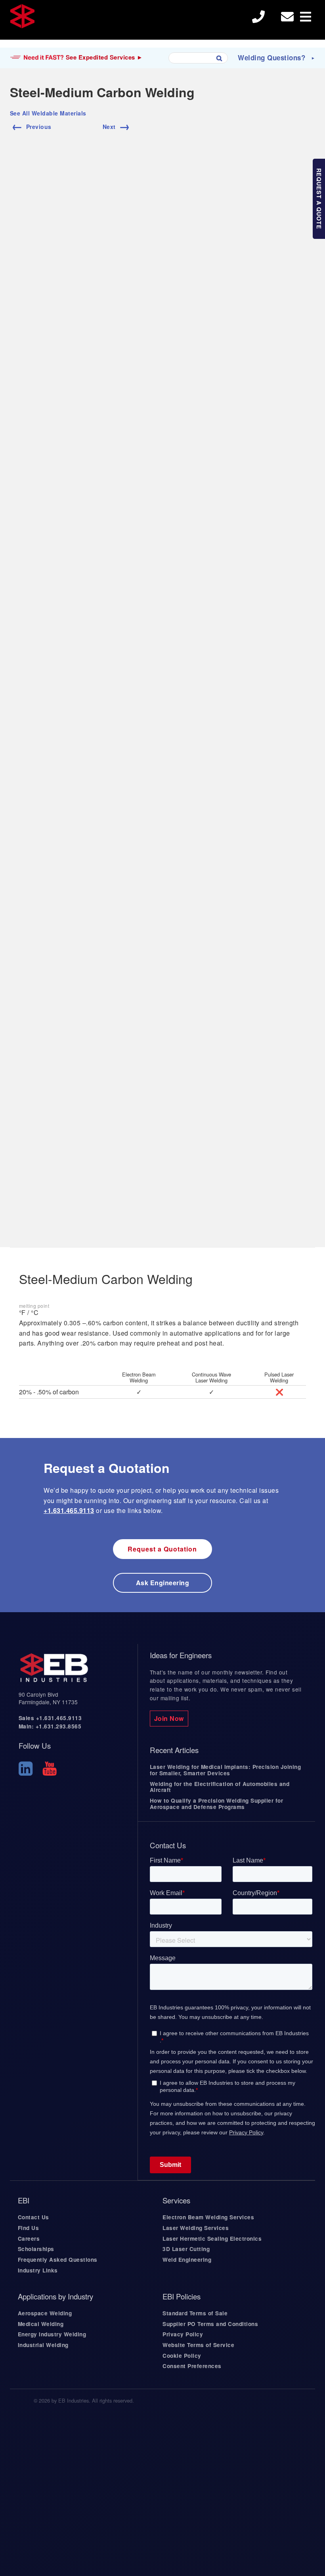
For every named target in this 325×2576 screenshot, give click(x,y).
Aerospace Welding (45, 2313)
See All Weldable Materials (48, 113)
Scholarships (36, 2249)
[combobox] (198, 58)
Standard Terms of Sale (195, 2313)
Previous (32, 125)
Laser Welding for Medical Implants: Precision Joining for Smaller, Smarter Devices (226, 1770)
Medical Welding (41, 2324)
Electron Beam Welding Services (208, 2217)
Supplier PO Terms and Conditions (210, 2324)
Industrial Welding (43, 2345)
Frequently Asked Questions (58, 2260)
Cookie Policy (182, 2356)
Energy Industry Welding (52, 2334)
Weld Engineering (187, 2260)
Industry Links (38, 2270)
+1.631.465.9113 (69, 1510)
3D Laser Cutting (186, 2249)
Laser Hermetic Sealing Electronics (212, 2239)
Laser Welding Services (196, 2228)
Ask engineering (163, 1583)
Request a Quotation (162, 1549)
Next (117, 125)
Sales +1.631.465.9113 (50, 1718)
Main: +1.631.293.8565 (50, 1726)
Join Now (169, 1718)
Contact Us (33, 2217)
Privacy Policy (183, 2334)
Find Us (29, 2228)
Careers (29, 2239)
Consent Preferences (192, 2366)
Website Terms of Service (198, 2345)
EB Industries (71, 20)
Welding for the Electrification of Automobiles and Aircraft (220, 1787)
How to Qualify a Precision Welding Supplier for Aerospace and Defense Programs (217, 1804)
